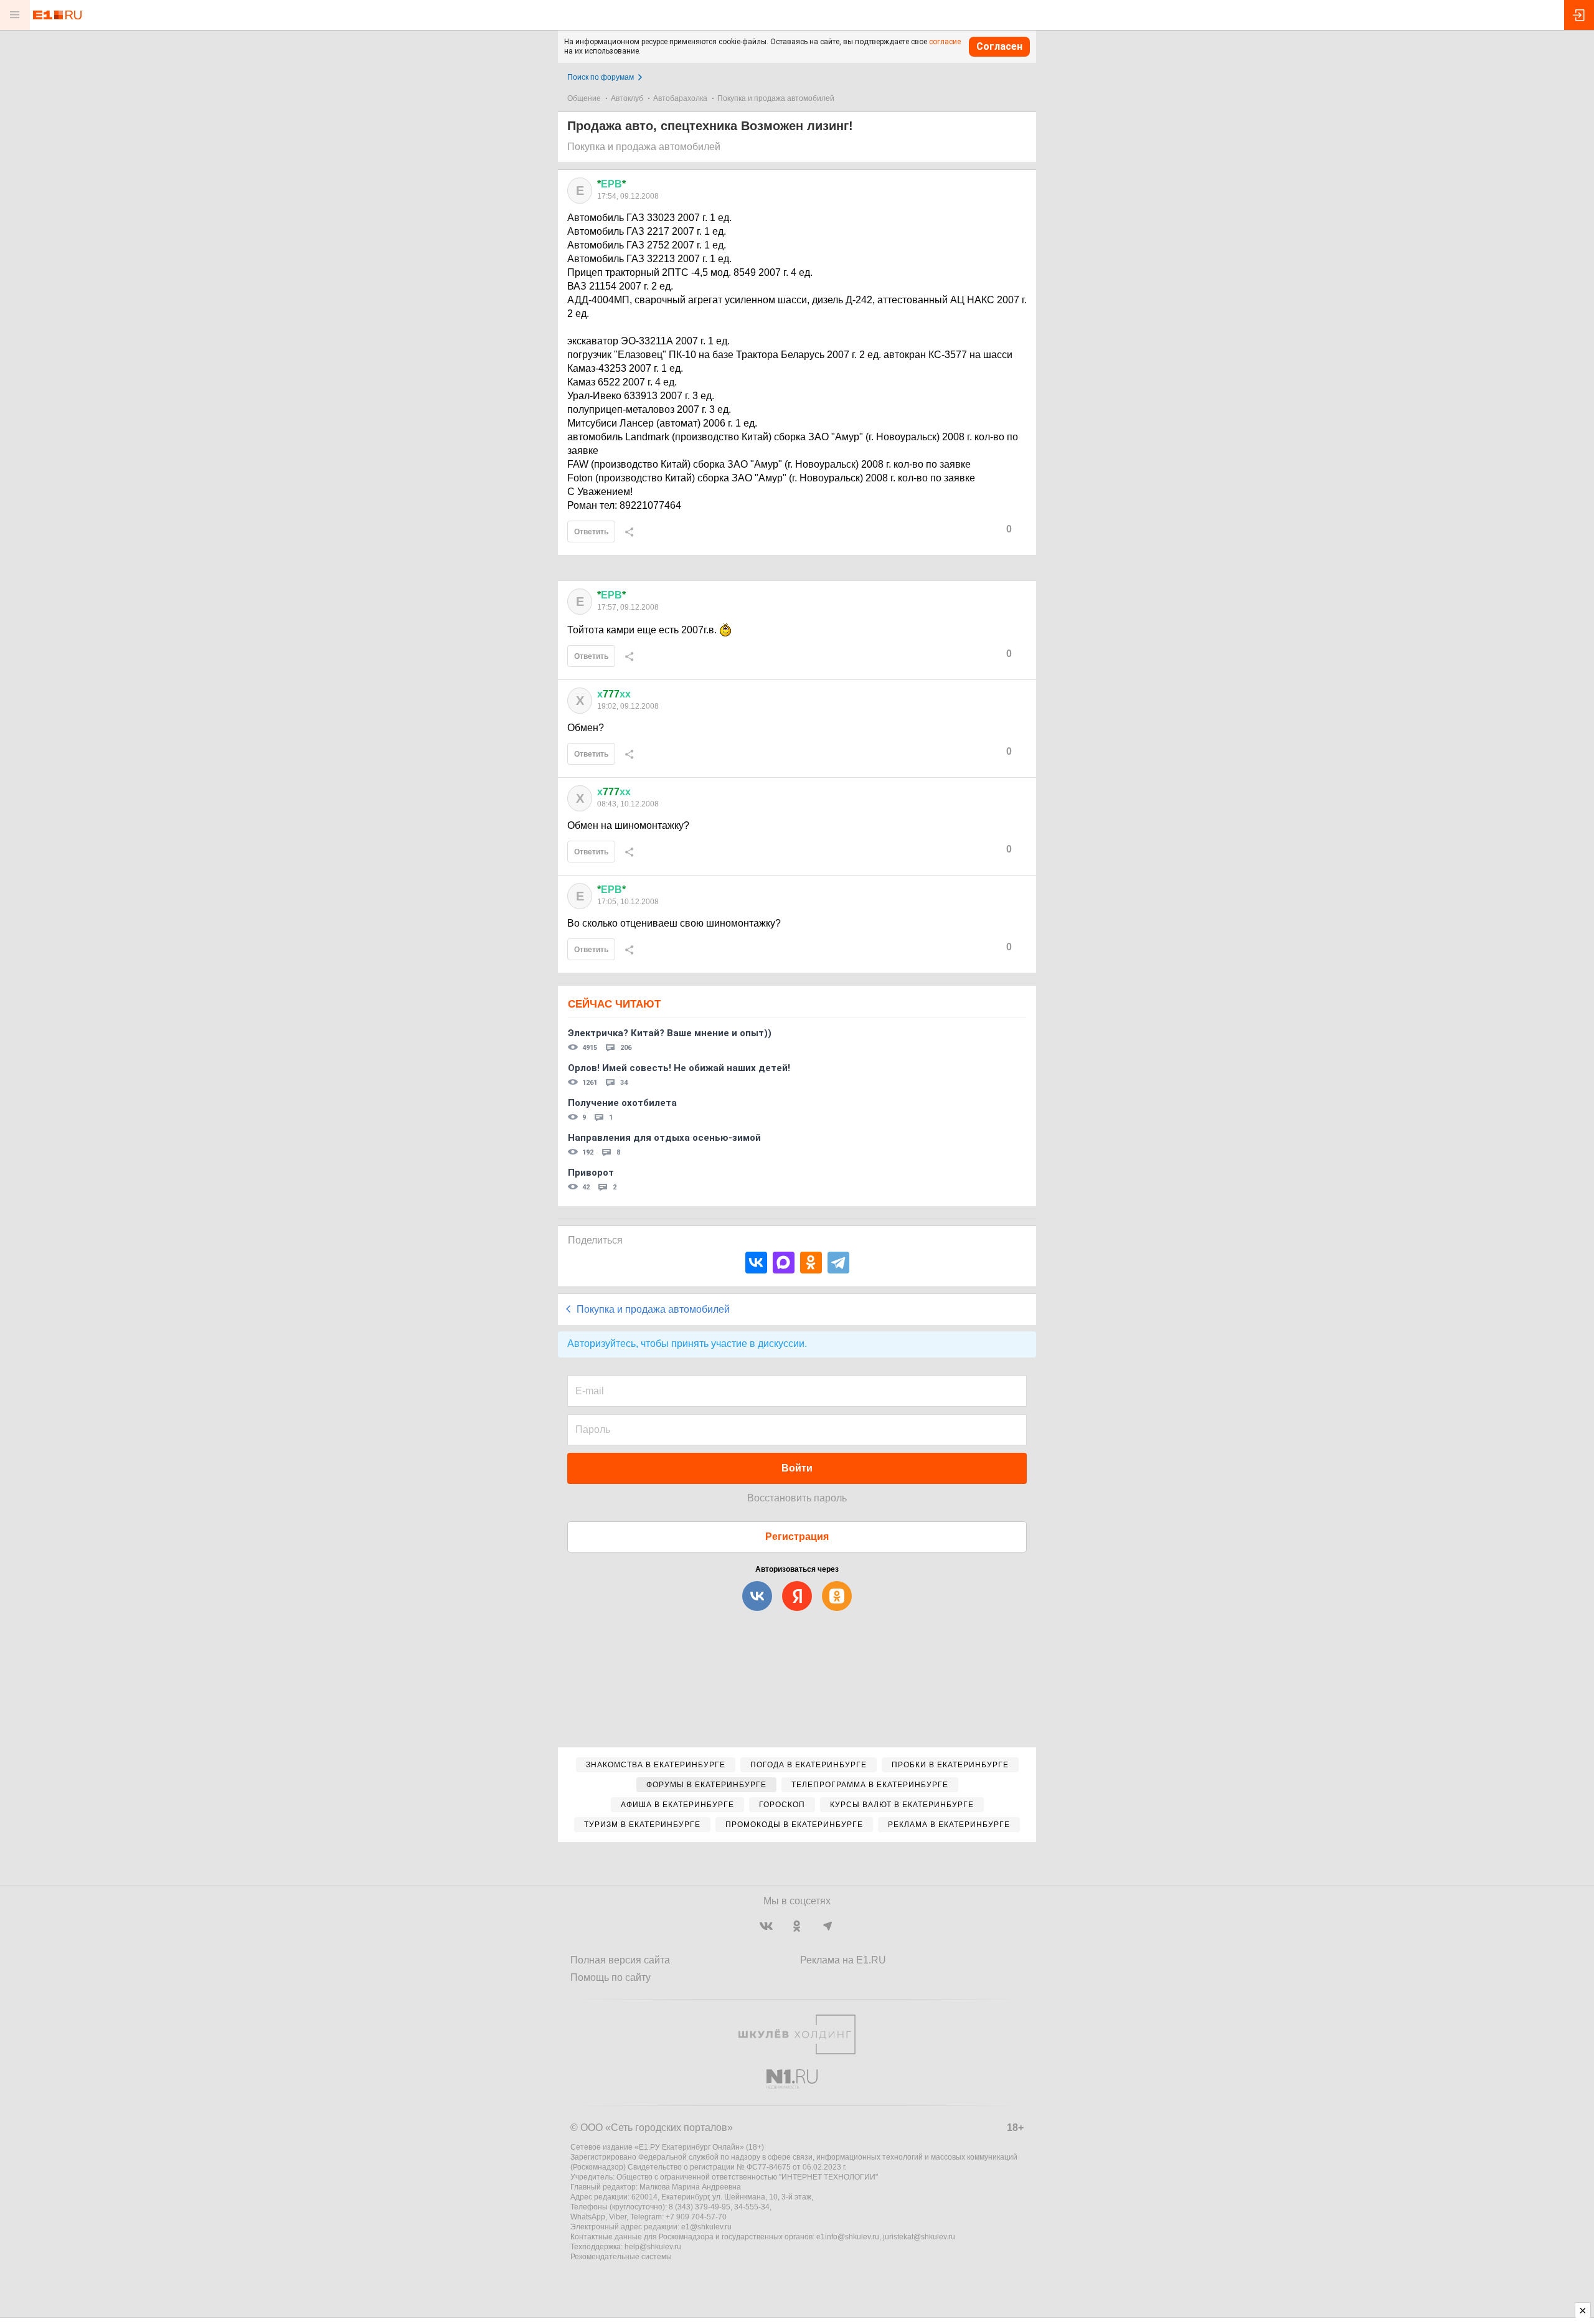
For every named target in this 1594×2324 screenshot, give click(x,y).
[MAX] (784, 1263)
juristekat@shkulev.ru (919, 2237)
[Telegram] (838, 1263)
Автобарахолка (680, 98)
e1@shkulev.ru (706, 2227)
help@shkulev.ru (653, 2247)
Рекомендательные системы (621, 2257)
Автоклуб (627, 98)
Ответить (591, 532)
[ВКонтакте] (756, 1263)
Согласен (999, 46)
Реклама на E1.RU (843, 1960)
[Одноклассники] (811, 1263)
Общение (584, 98)
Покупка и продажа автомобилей (776, 98)
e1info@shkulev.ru (848, 2237)
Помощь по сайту (611, 1977)
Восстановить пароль (797, 1498)
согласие (945, 42)
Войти (797, 1468)
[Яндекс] (797, 1596)
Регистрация (797, 1537)
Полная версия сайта (620, 1960)
